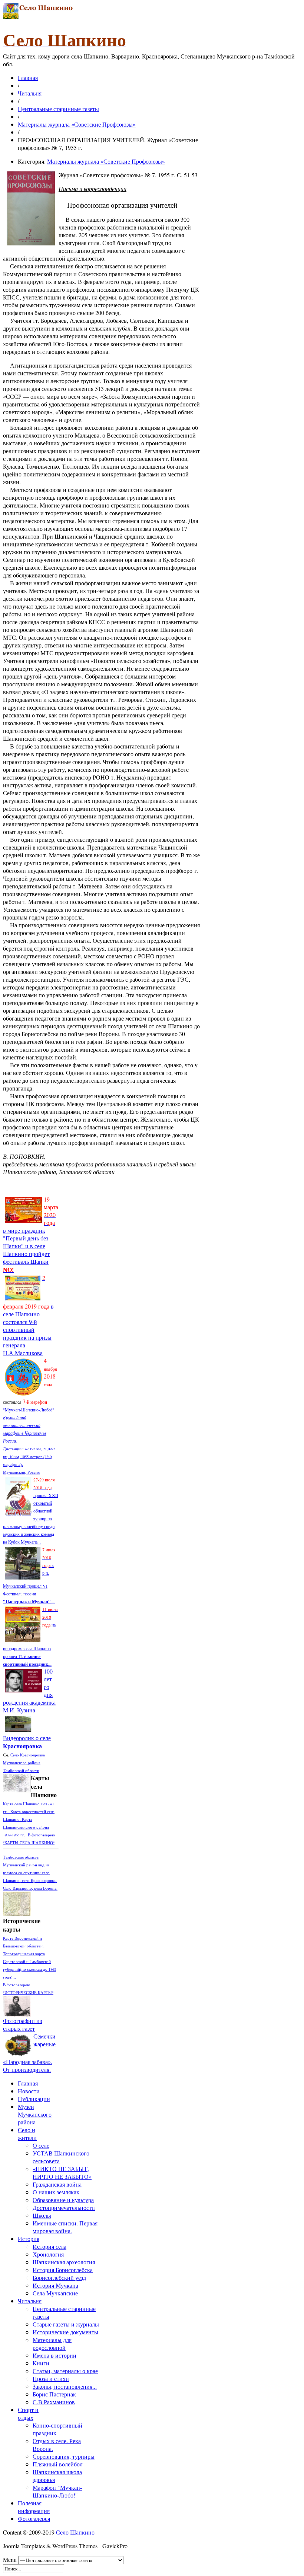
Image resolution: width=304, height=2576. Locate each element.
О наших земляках (56, 2192)
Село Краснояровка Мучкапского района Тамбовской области (24, 1763)
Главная (28, 78)
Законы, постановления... (65, 2386)
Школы (42, 2215)
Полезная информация (34, 2507)
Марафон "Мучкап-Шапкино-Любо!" (57, 2491)
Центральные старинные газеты (58, 109)
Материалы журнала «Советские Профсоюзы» (77, 124)
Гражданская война (57, 2184)
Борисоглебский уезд (59, 2277)
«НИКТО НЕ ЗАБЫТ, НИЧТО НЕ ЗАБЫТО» (62, 2173)
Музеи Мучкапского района (35, 2114)
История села (49, 2246)
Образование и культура (63, 2200)
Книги (41, 2363)
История (29, 2239)
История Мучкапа (55, 2285)
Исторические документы (65, 2332)
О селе (41, 2145)
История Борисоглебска (63, 2270)
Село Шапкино (75, 2532)
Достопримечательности (64, 2207)
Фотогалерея (34, 2518)
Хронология (48, 2254)
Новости (29, 2091)
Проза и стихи (51, 2379)
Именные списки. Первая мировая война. (65, 2227)
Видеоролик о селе (27, 1742)
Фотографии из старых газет (22, 2024)
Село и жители (27, 2134)
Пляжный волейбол (58, 2464)
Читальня (30, 93)
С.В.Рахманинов (54, 2402)
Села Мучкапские (55, 2293)
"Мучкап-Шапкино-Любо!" (29, 1410)
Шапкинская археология (64, 2262)
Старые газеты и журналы (66, 2324)
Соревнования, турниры (64, 2456)
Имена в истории (54, 2355)
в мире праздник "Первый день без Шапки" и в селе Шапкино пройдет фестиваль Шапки (31, 1234)
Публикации (34, 2099)
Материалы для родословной (52, 2344)
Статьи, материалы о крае (65, 2371)
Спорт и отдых (28, 2413)
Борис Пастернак (54, 2394)
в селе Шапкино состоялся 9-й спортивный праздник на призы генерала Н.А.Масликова (28, 1315)
